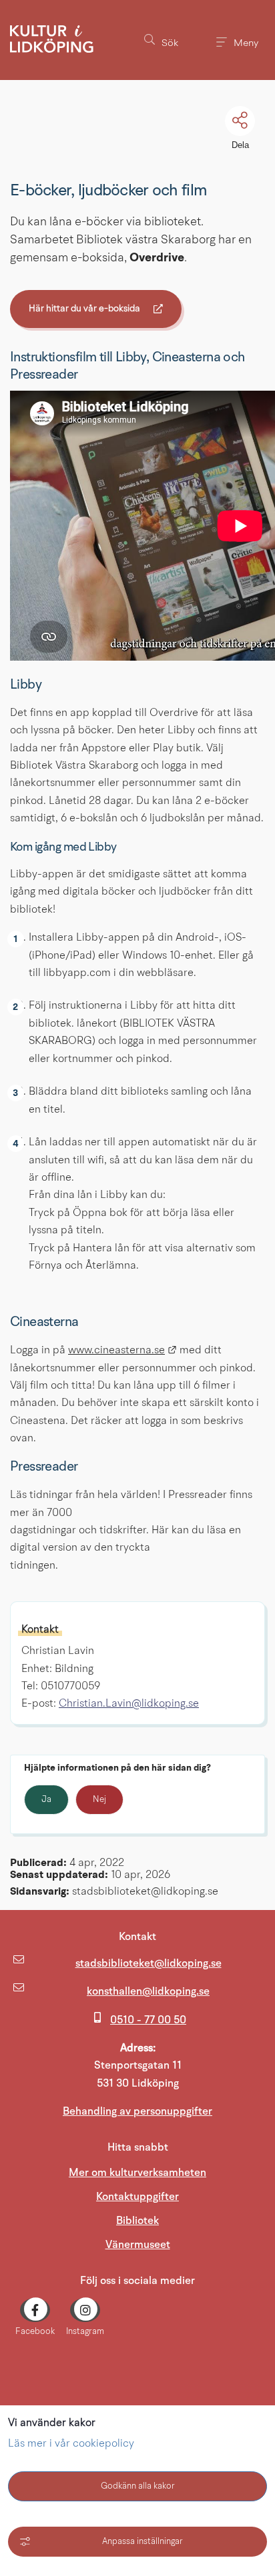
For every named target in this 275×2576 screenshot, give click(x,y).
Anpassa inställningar (143, 2542)
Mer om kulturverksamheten (137, 2173)
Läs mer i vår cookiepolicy (71, 2444)
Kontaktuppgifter (137, 2197)
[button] (161, 40)
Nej (99, 1800)
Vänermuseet (185, 2244)
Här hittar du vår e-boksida (84, 311)
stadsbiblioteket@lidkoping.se (149, 1963)
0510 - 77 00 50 (148, 2020)
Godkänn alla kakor (138, 2486)
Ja (46, 1800)
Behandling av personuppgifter (137, 2111)
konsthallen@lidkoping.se (148, 1991)
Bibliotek (137, 2221)
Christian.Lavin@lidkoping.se (129, 1704)
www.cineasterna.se (122, 1351)
